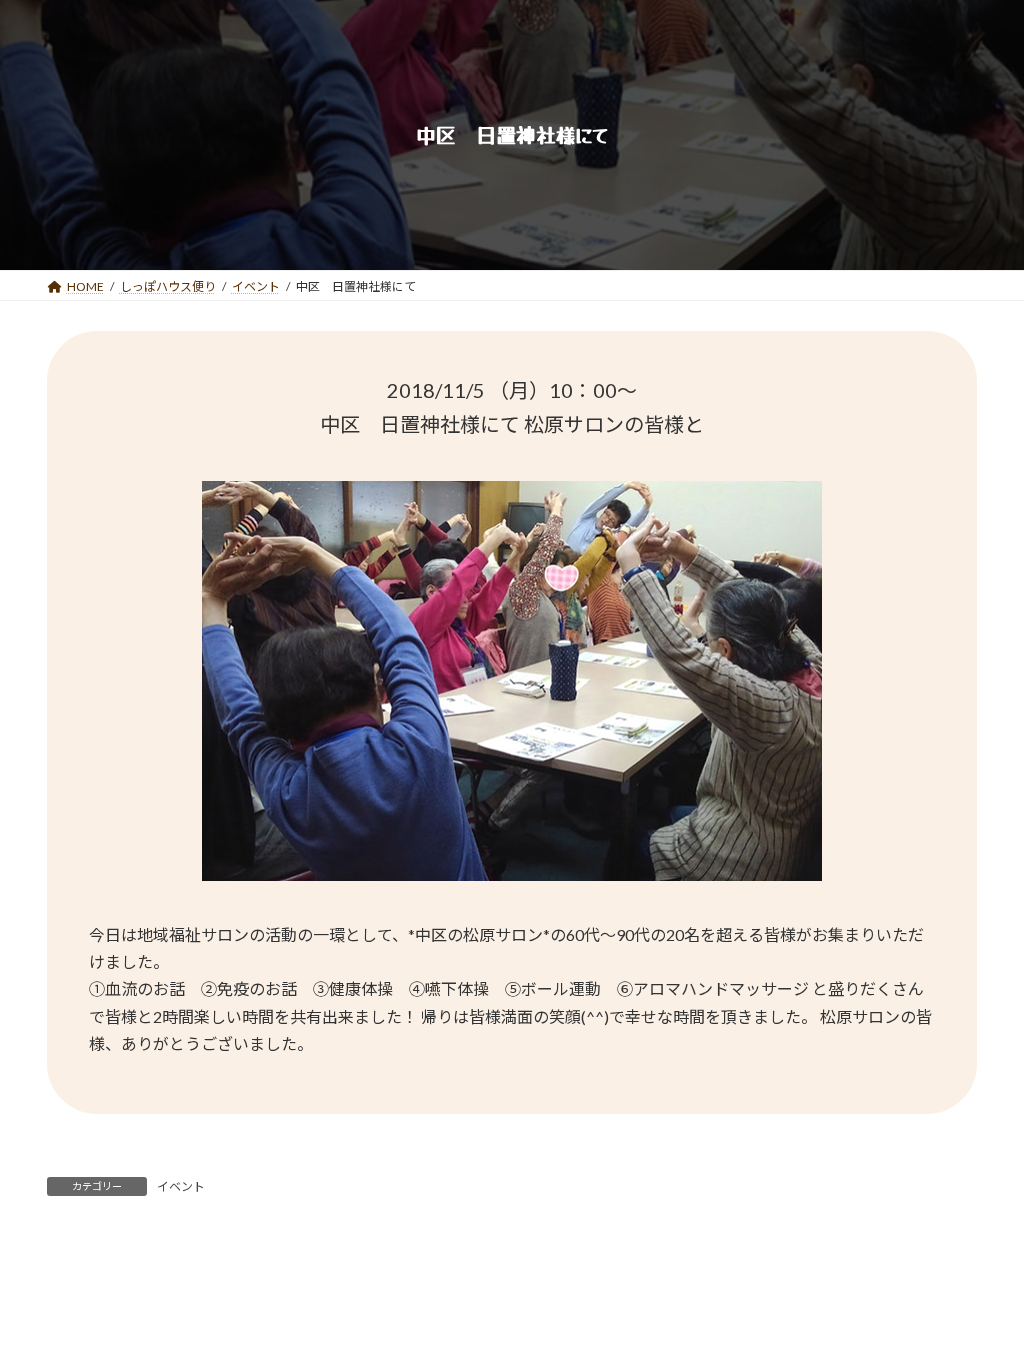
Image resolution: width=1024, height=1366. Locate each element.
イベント (181, 1186)
